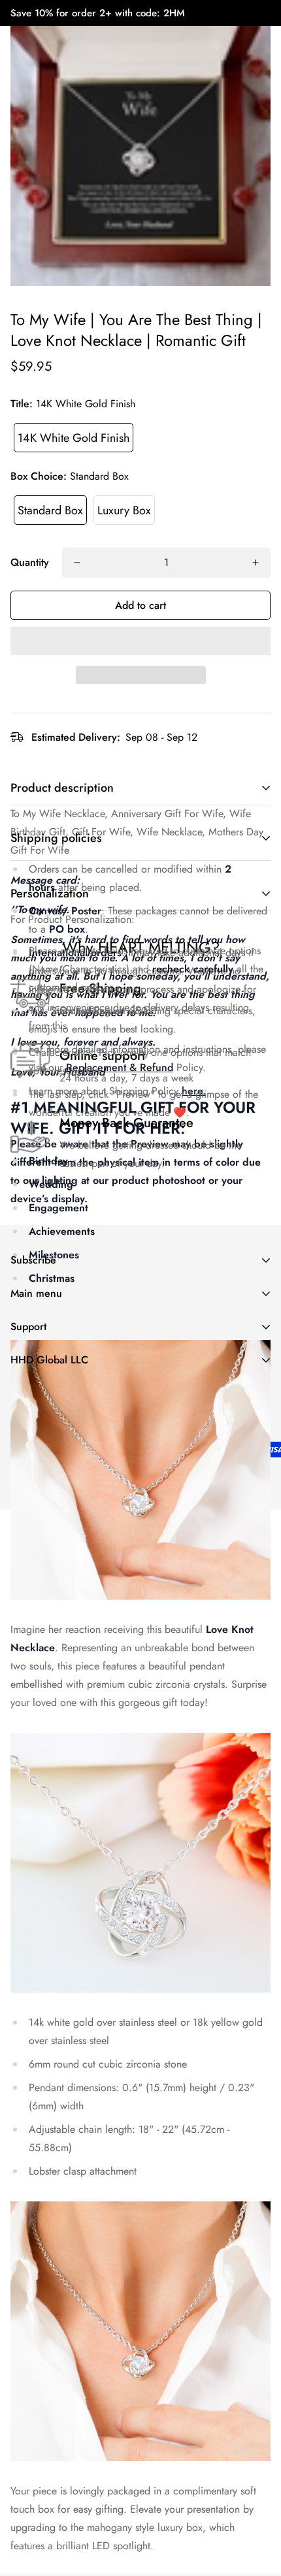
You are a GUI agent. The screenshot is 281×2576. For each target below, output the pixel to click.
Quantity (30, 562)
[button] (140, 641)
